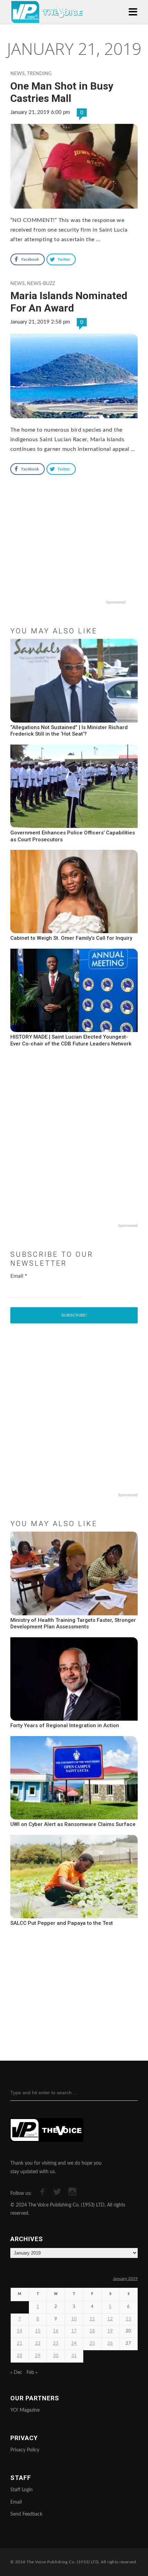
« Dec (16, 2373)
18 (92, 2331)
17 (74, 2331)
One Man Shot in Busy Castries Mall (62, 92)
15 (38, 2331)
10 (74, 2319)
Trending (39, 74)
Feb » (32, 2373)
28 (20, 2356)
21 (20, 2344)
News (18, 74)
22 (38, 2344)
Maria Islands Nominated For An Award (69, 302)
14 (20, 2331)
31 (74, 2356)
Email (19, 1276)
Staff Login (22, 2490)
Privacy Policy (25, 2450)
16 (56, 2331)
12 (110, 2319)
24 (74, 2344)
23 (56, 2344)
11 (92, 2319)
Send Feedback (26, 2514)
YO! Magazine (25, 2410)
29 (38, 2356)
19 (110, 2331)
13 (128, 2319)
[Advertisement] (74, 553)
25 (92, 2344)
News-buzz (41, 284)
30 (56, 2356)
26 (110, 2344)
